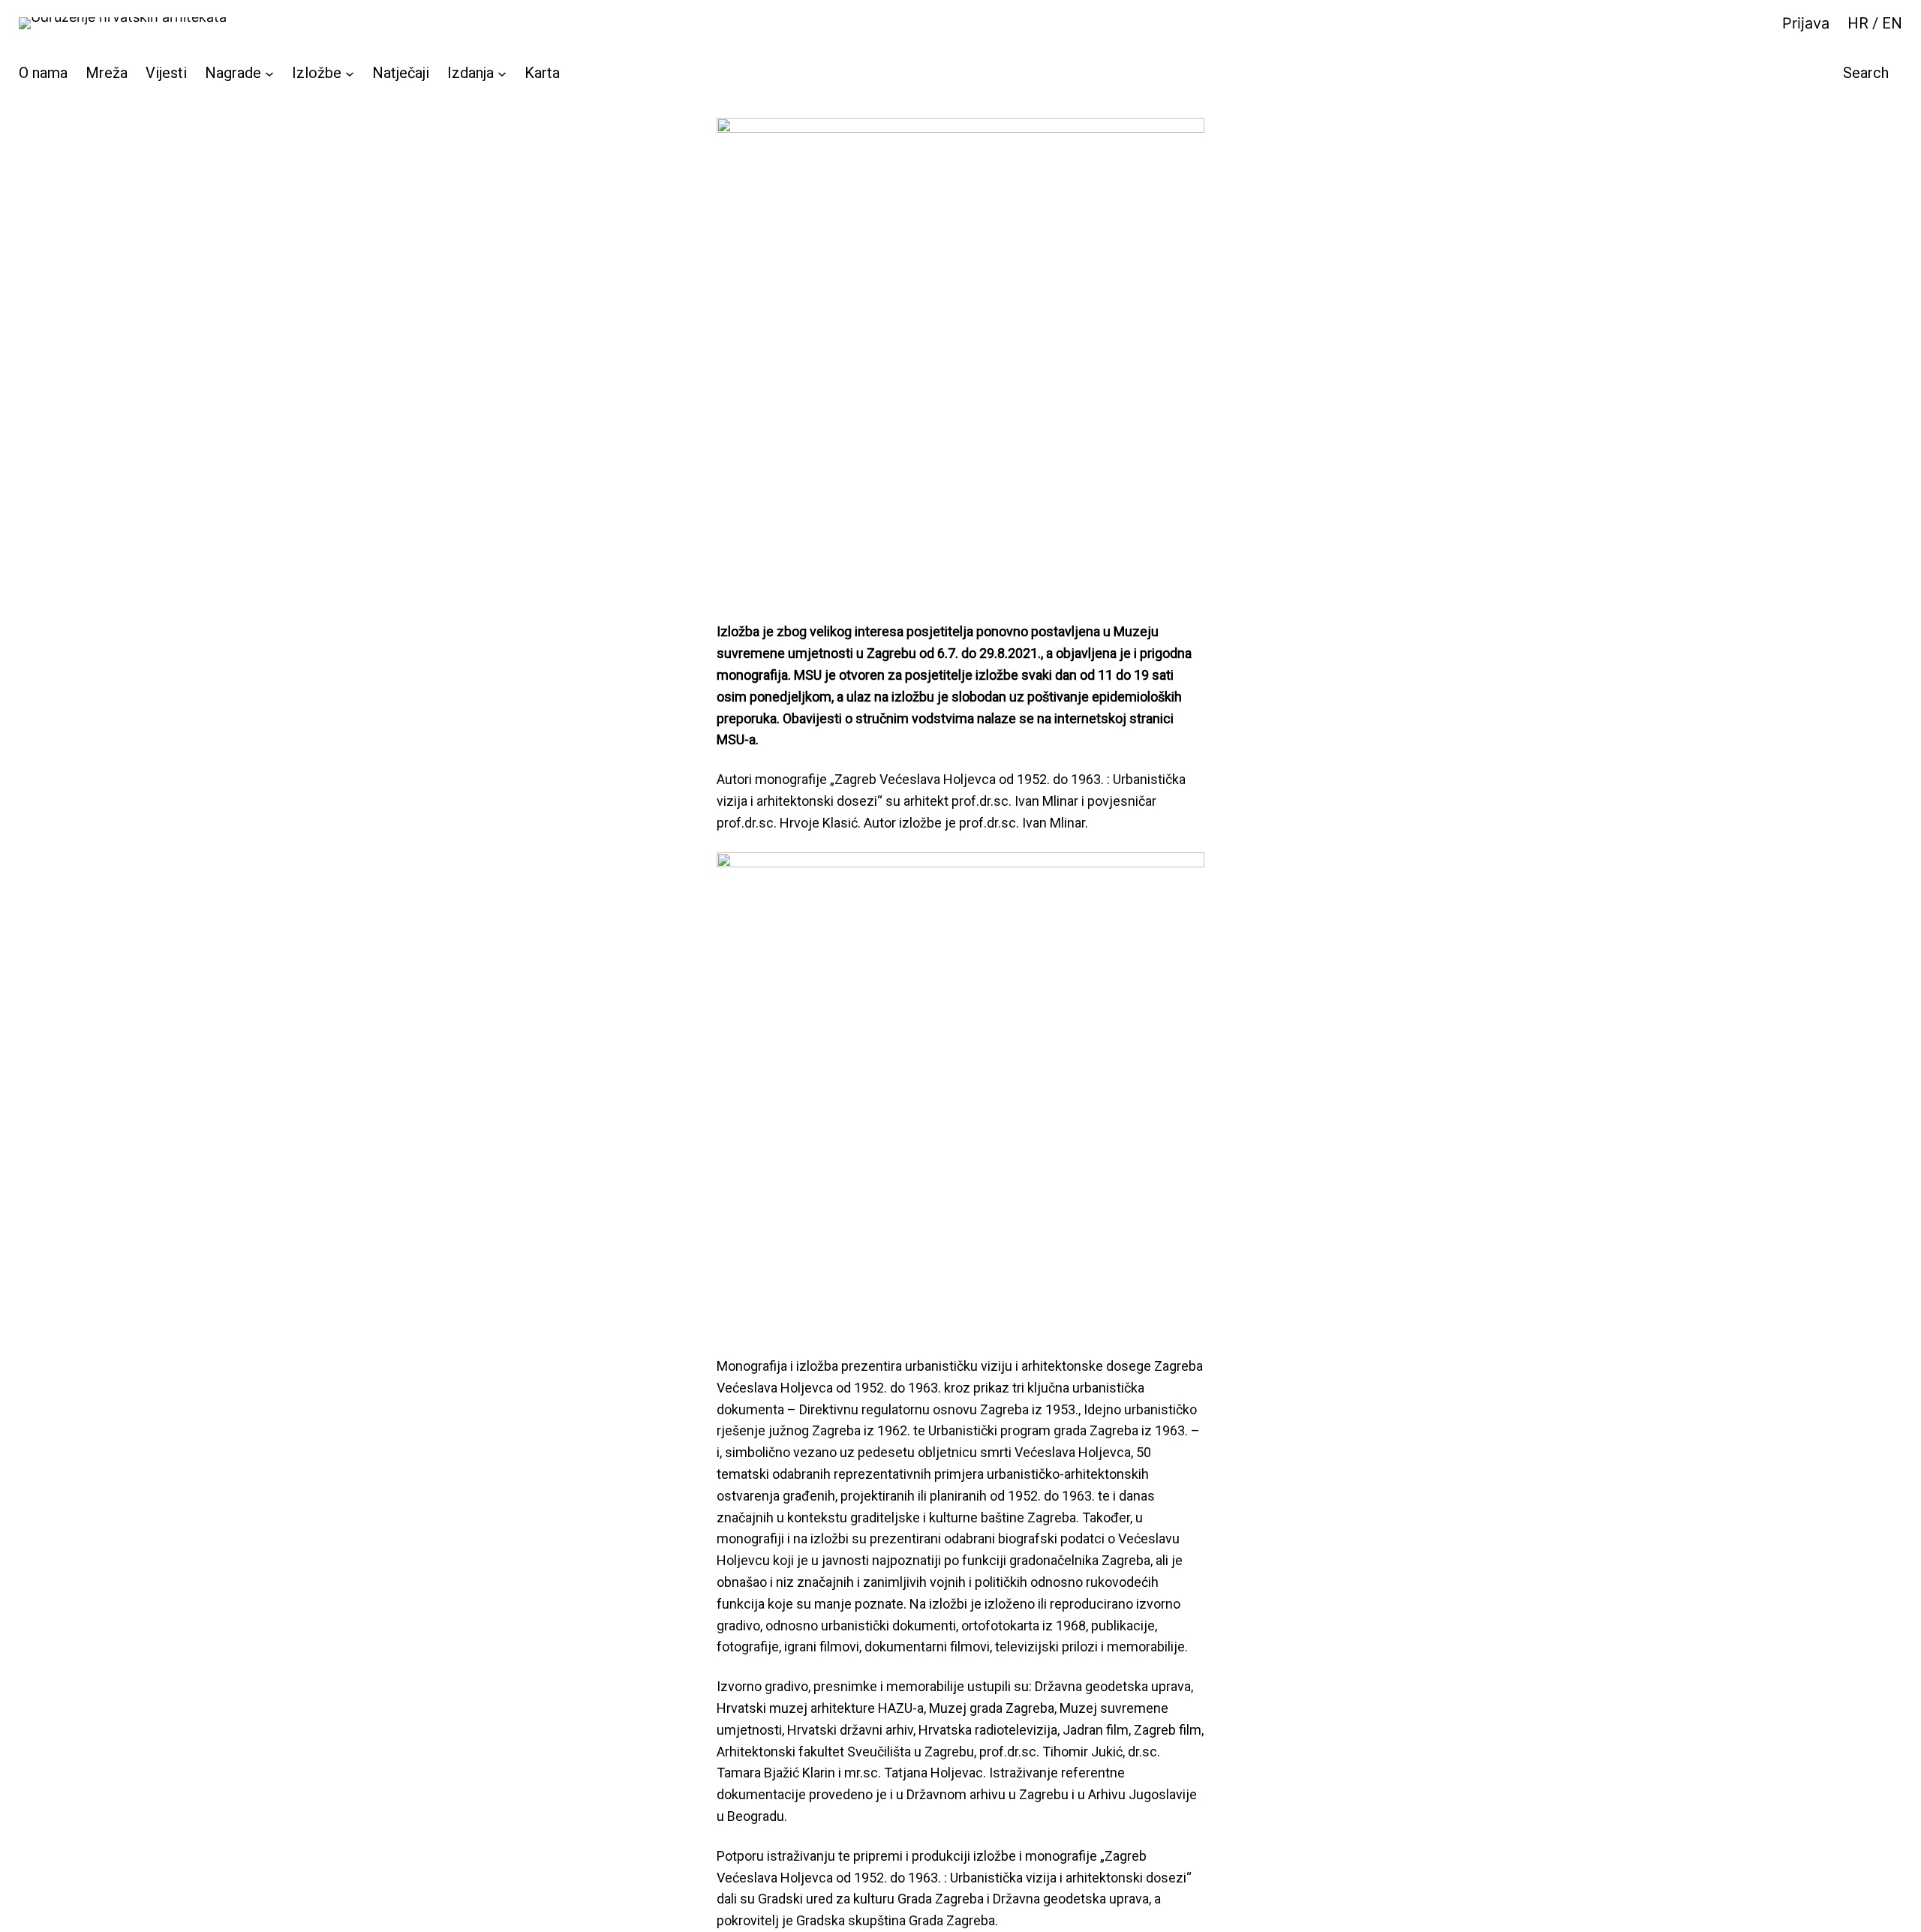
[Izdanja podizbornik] (502, 73)
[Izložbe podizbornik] (350, 73)
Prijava (1806, 23)
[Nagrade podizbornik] (269, 73)
